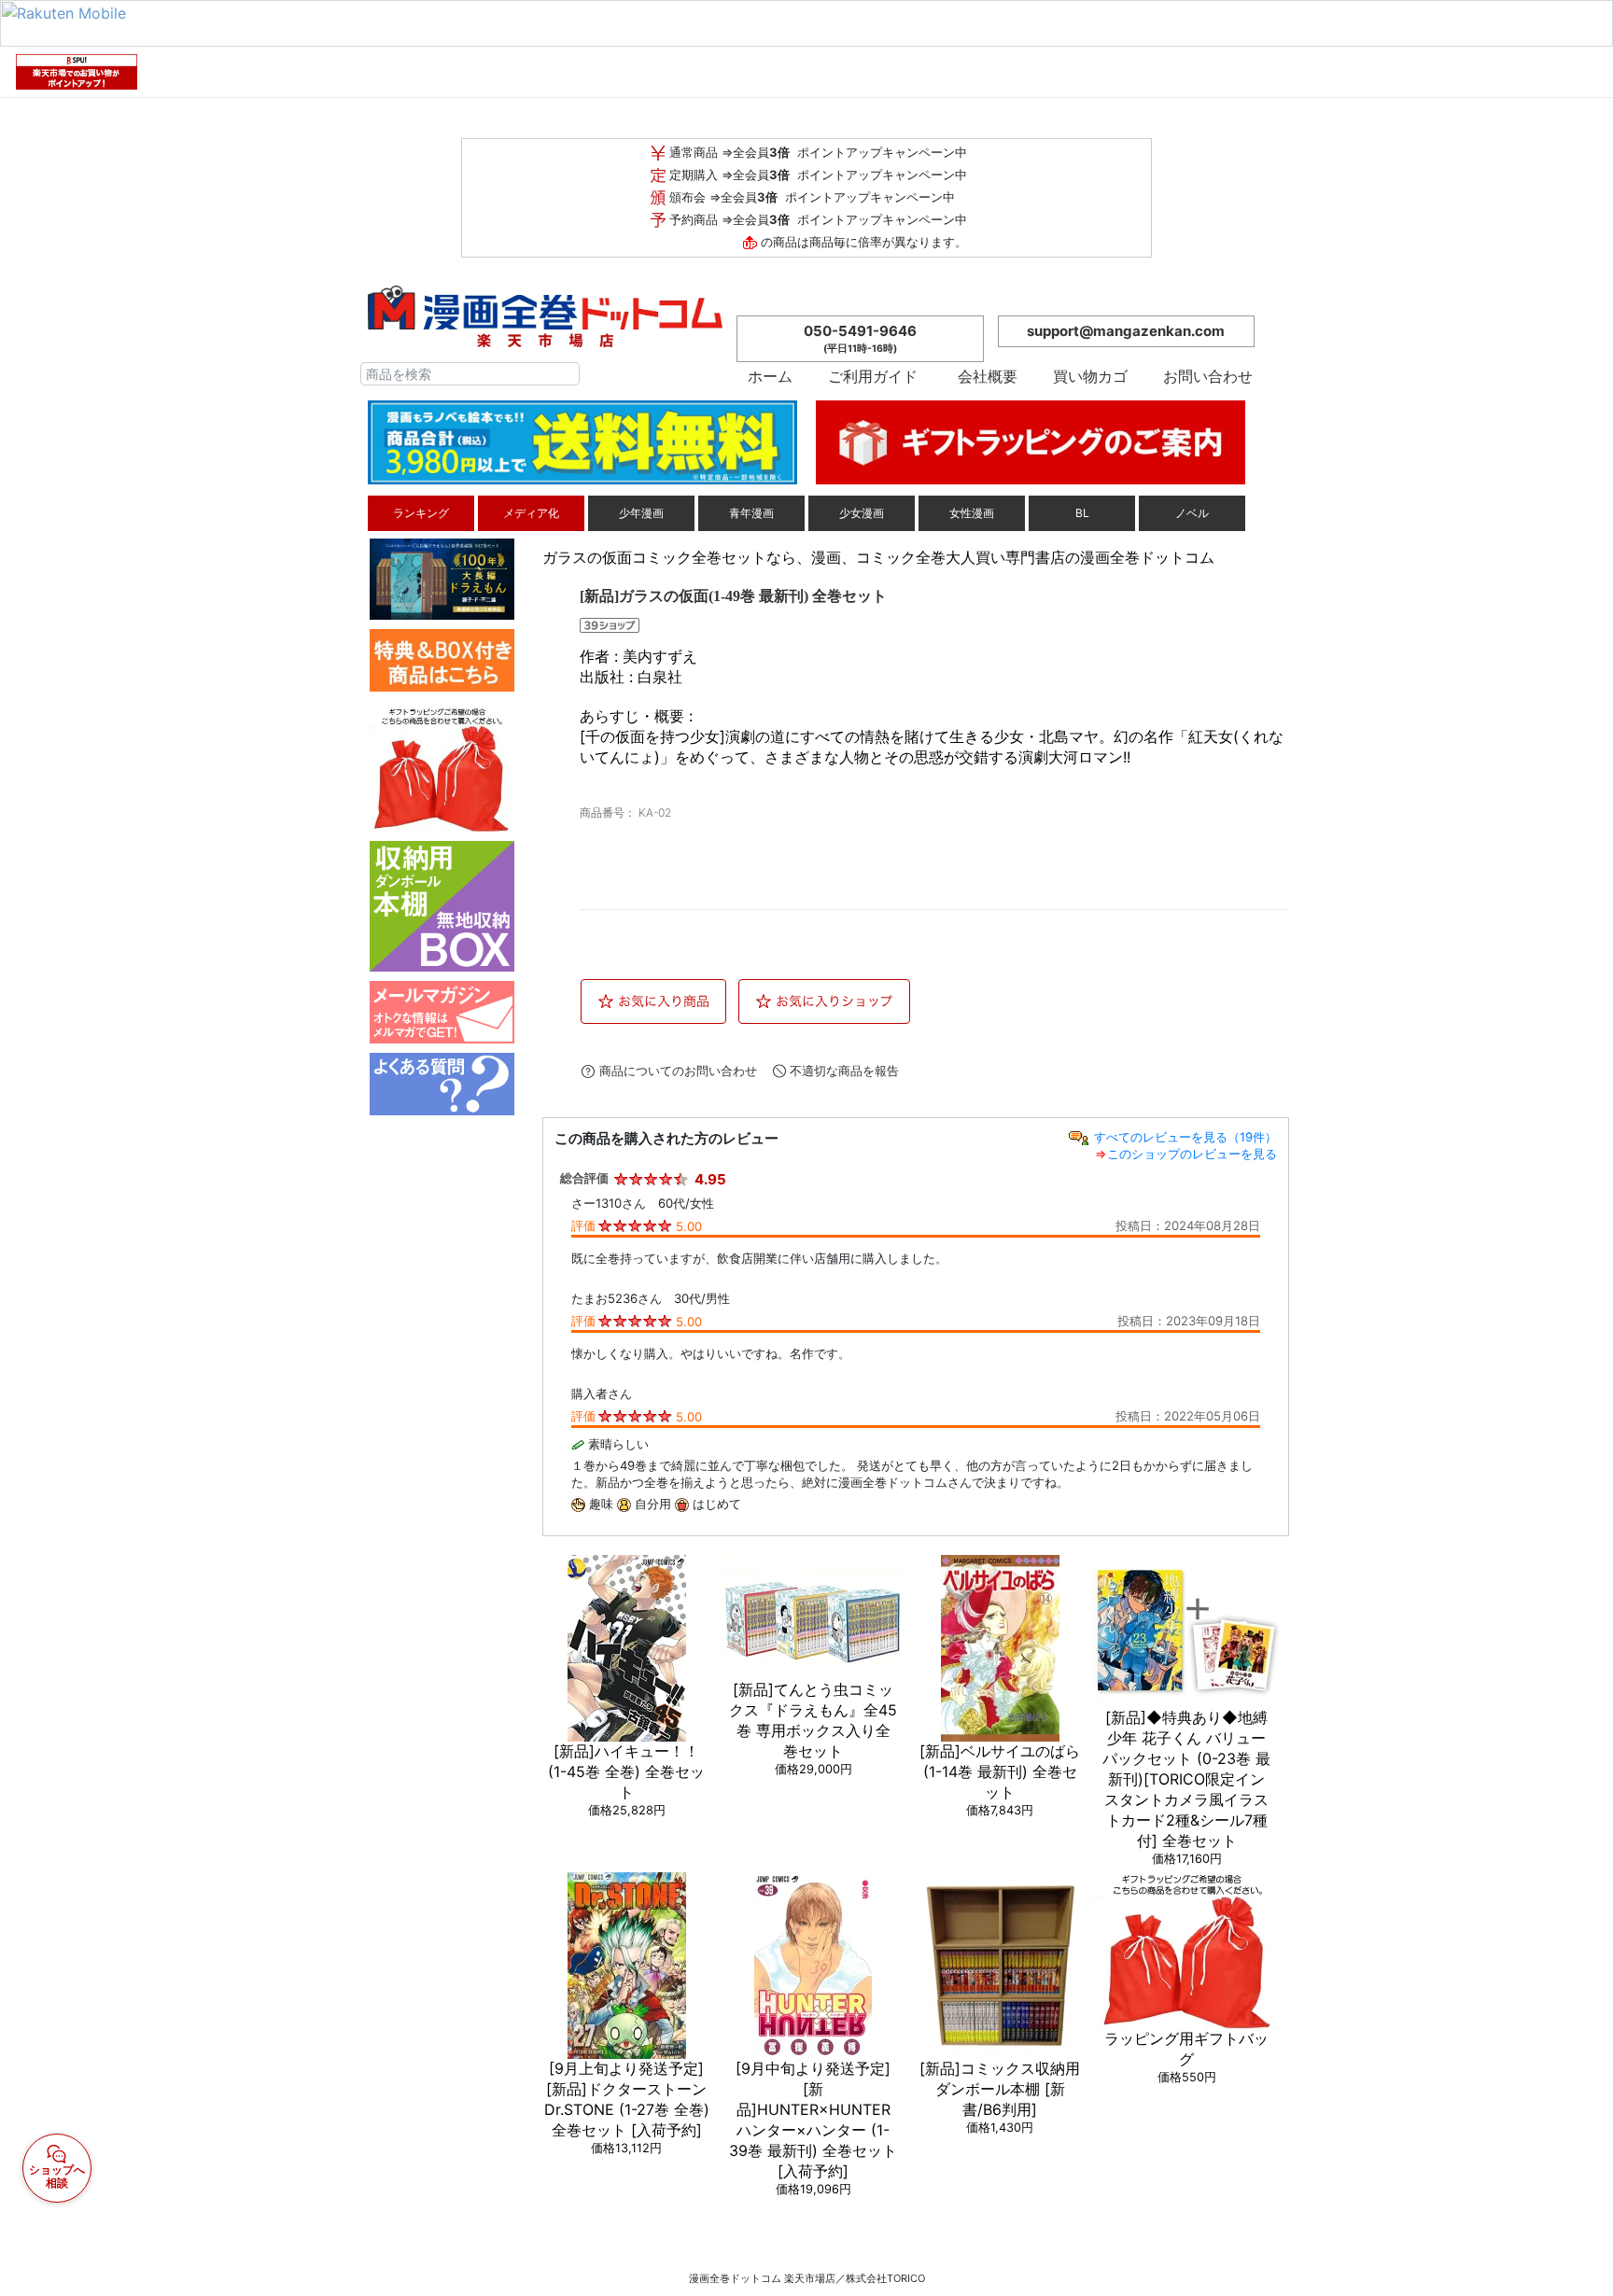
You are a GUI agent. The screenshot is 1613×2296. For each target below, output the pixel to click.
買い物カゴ (1098, 376)
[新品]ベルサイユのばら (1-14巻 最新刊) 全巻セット (1000, 1771)
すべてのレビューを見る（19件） (1185, 1137)
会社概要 (995, 376)
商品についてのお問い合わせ (678, 1071)
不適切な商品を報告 (844, 1071)
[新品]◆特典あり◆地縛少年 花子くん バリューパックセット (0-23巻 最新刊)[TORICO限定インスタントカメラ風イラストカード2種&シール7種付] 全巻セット (1186, 1779)
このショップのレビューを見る (1192, 1154)
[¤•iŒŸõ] (566, 374)
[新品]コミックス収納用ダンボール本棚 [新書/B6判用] (1000, 2089)
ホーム (778, 376)
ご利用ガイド (873, 376)
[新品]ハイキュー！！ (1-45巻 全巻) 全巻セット (626, 1771)
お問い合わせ (1206, 376)
